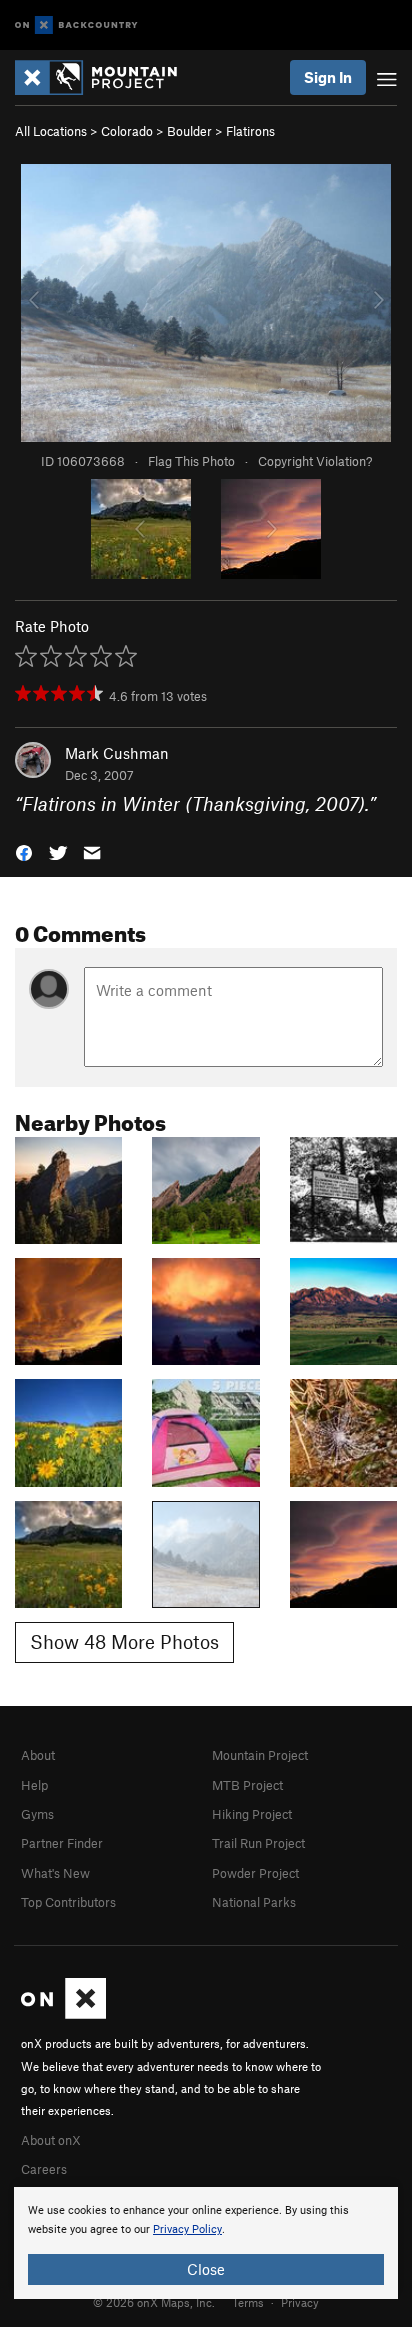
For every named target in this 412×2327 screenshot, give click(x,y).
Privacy (300, 2302)
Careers (44, 2169)
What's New (55, 1873)
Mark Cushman (117, 753)
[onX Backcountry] (76, 25)
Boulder (189, 131)
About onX (51, 2140)
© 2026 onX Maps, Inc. (154, 2302)
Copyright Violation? (315, 461)
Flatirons (250, 131)
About (38, 1755)
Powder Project (255, 1873)
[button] (24, 851)
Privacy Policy (187, 2229)
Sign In (328, 77)
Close (206, 2269)
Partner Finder (62, 1843)
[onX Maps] (63, 2014)
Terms (248, 2302)
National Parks (254, 1902)
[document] (206, 2243)
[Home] (106, 77)
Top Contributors (68, 1902)
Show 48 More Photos (124, 1641)
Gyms (37, 1814)
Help (34, 1785)
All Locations (51, 131)
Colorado (127, 131)
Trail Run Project (258, 1843)
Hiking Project (252, 1814)
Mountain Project (260, 1755)
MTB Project (247, 1785)
